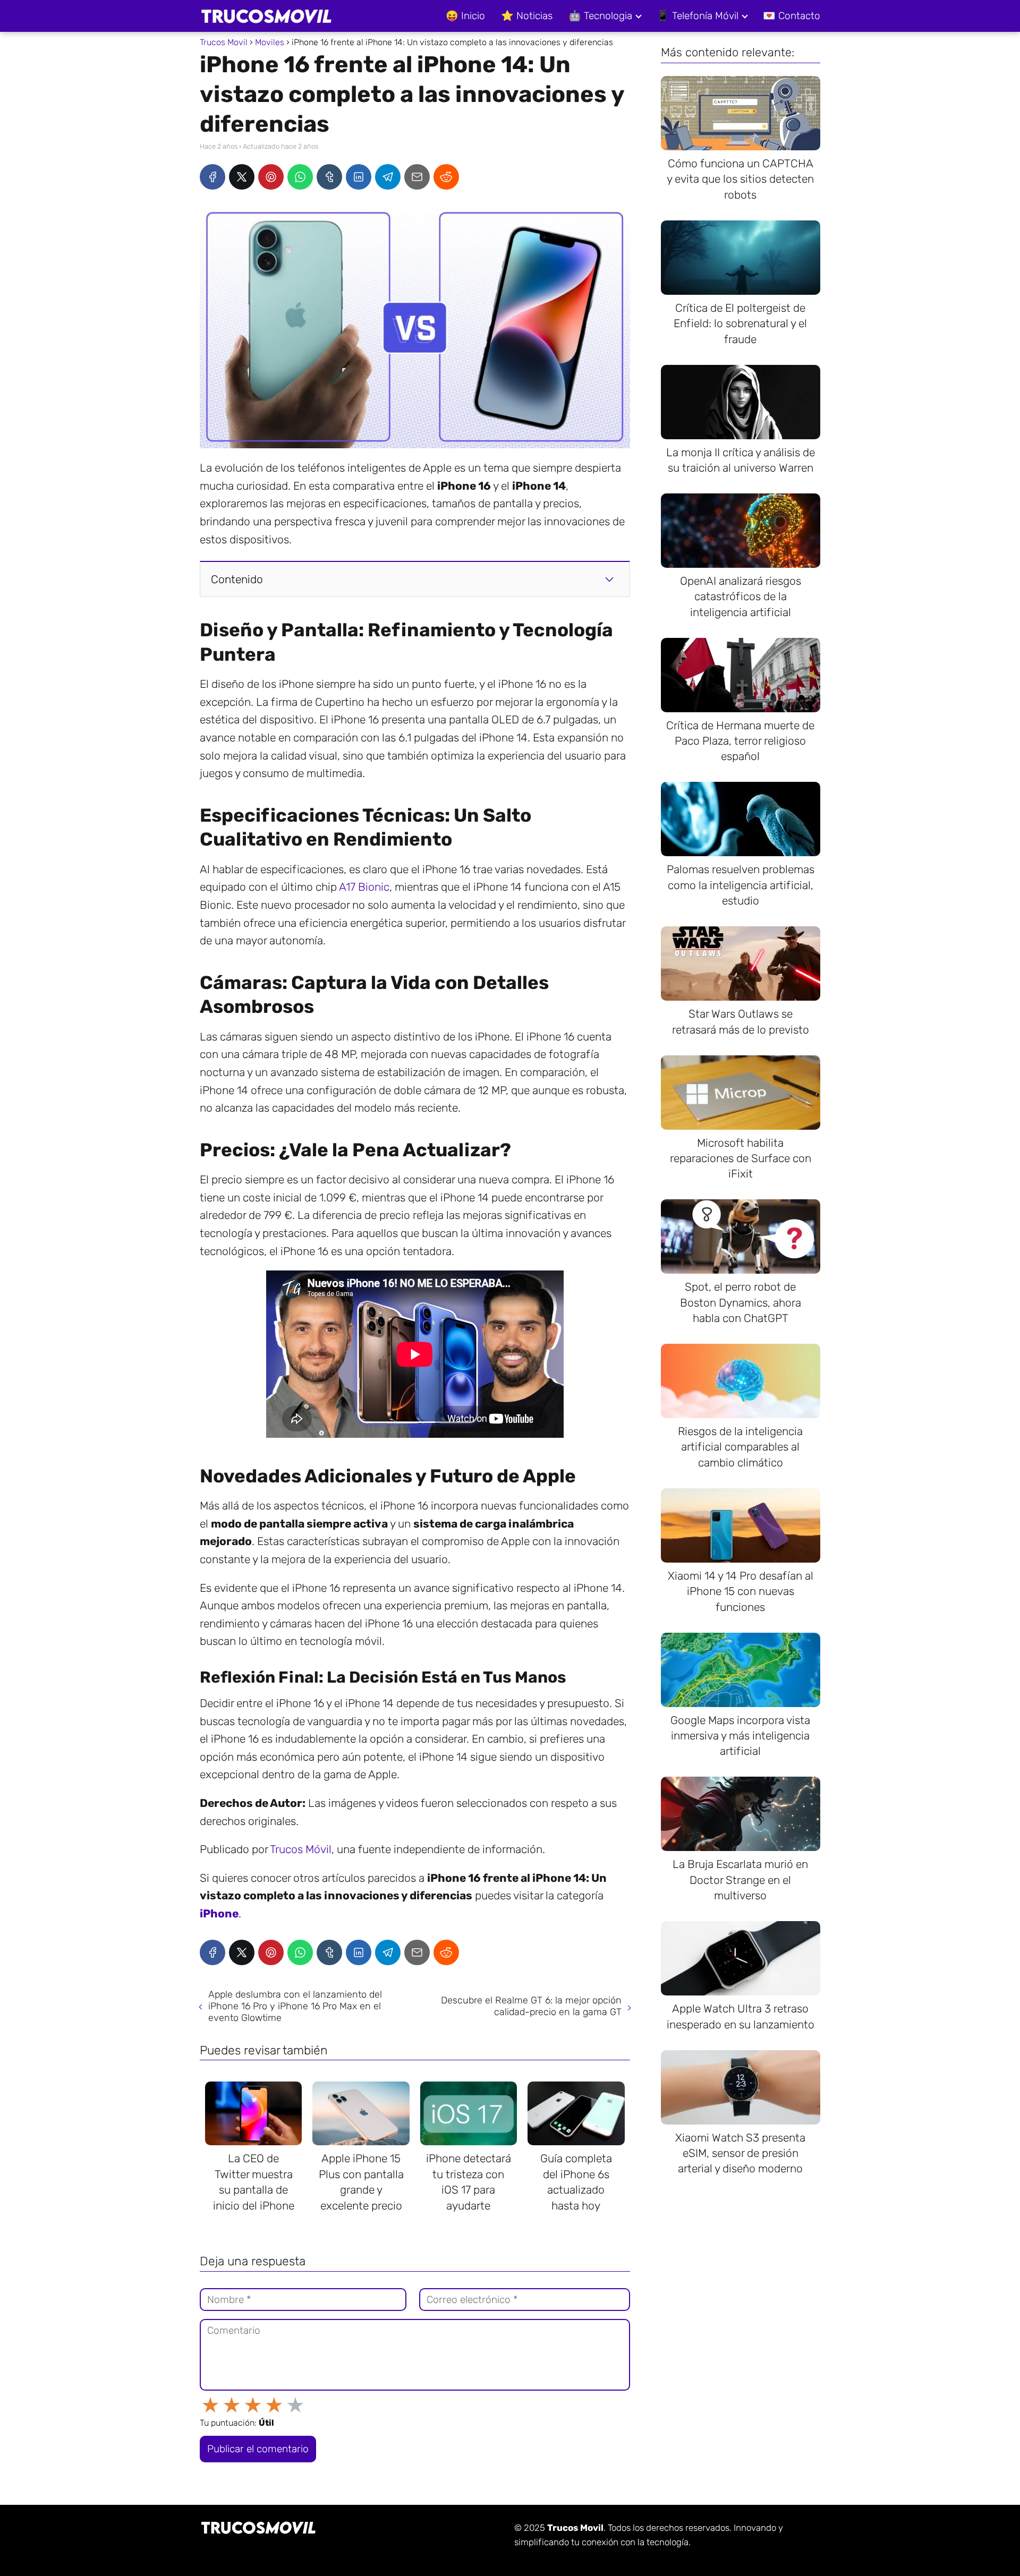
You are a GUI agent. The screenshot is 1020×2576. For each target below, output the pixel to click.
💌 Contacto (792, 16)
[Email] (417, 177)
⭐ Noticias (527, 16)
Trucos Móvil (301, 1849)
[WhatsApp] (300, 177)
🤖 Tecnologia (600, 16)
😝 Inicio (465, 16)
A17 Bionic (364, 887)
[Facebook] (212, 177)
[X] (242, 177)
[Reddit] (446, 177)
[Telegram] (388, 177)
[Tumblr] (329, 177)
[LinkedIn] (359, 177)
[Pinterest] (271, 177)
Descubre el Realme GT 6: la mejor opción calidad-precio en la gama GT (531, 2006)
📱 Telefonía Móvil (698, 16)
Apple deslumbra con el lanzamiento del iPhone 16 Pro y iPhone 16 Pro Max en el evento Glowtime (295, 2006)
